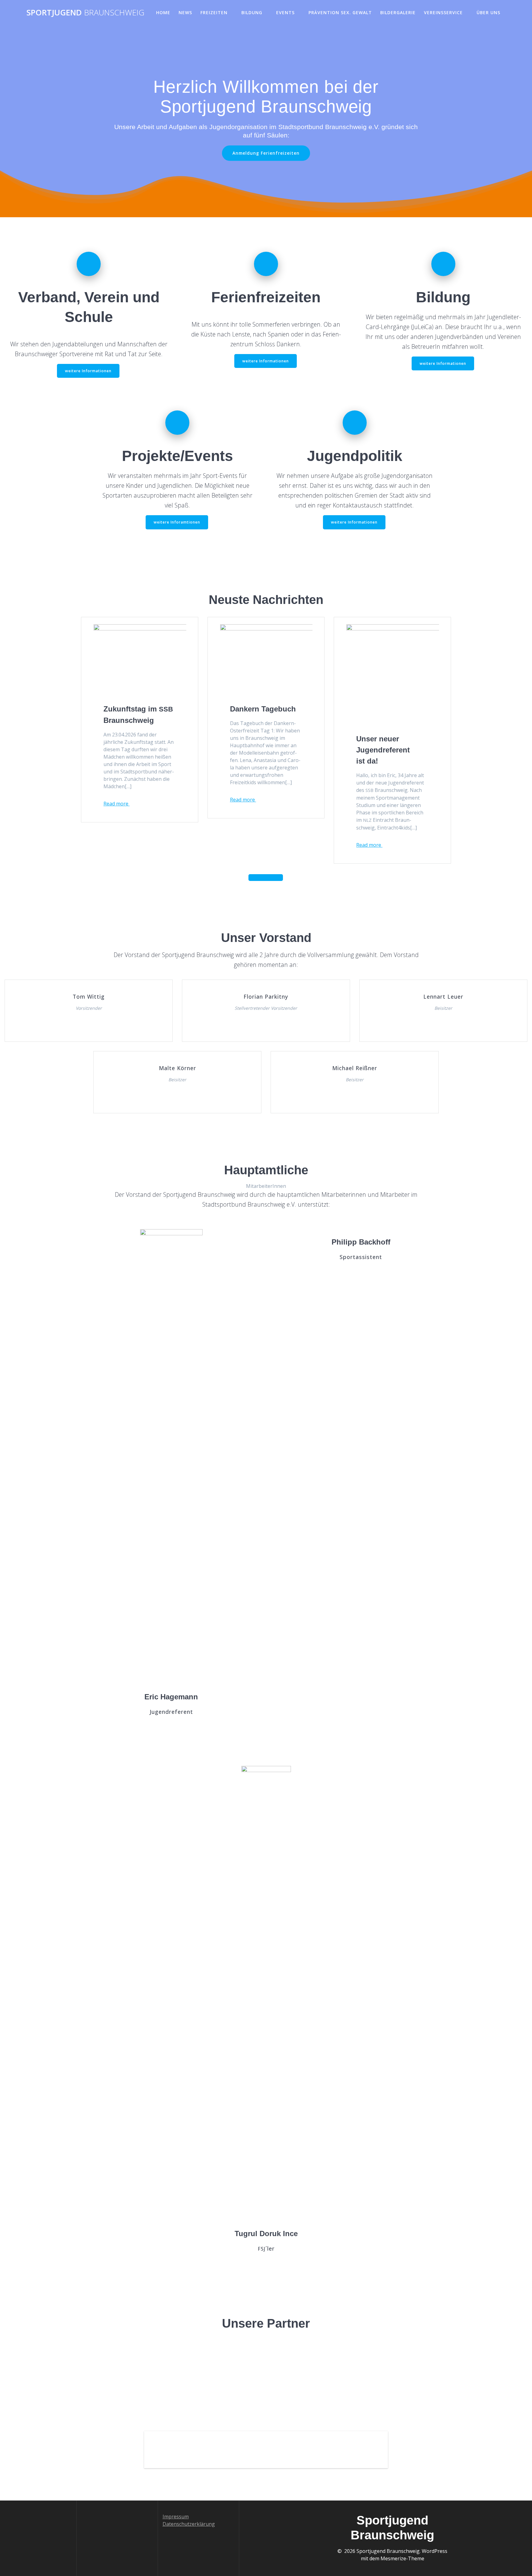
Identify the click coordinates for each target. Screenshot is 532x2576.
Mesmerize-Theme (402, 2558)
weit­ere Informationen (88, 371)
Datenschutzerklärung (189, 2524)
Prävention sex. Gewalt (340, 12)
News (185, 12)
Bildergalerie (398, 12)
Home (163, 12)
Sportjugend (85, 13)
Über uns (488, 12)
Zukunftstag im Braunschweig (138, 715)
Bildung (252, 12)
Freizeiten (214, 12)
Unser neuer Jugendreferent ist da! (383, 750)
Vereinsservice (443, 12)
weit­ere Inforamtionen (177, 522)
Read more (117, 804)
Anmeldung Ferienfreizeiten (266, 153)
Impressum (176, 2517)
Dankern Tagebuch (264, 709)
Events (285, 12)
